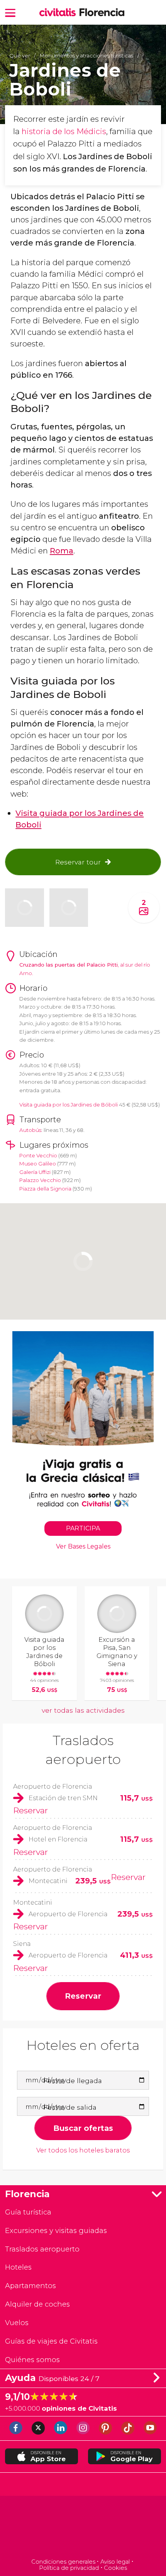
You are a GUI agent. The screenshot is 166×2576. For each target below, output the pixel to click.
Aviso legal (115, 2562)
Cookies (115, 2568)
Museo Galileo (38, 1164)
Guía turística (28, 2212)
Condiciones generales (63, 2562)
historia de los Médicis (64, 131)
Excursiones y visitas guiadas (56, 2230)
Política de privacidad (69, 2568)
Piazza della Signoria (45, 1189)
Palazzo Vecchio (40, 1180)
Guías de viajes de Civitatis (51, 2341)
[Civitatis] (83, 2528)
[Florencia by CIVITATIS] (59, 13)
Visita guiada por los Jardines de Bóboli (69, 1105)
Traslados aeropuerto (42, 2249)
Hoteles (18, 2267)
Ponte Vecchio (38, 1155)
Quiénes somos (32, 2360)
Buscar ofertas (83, 2128)
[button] (10, 12)
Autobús (30, 1130)
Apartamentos (30, 2286)
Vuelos (17, 2323)
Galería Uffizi (35, 1172)
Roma (62, 551)
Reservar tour (78, 862)
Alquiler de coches (37, 2304)
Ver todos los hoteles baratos (83, 2150)
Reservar (30, 1810)
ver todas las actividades (83, 1710)
